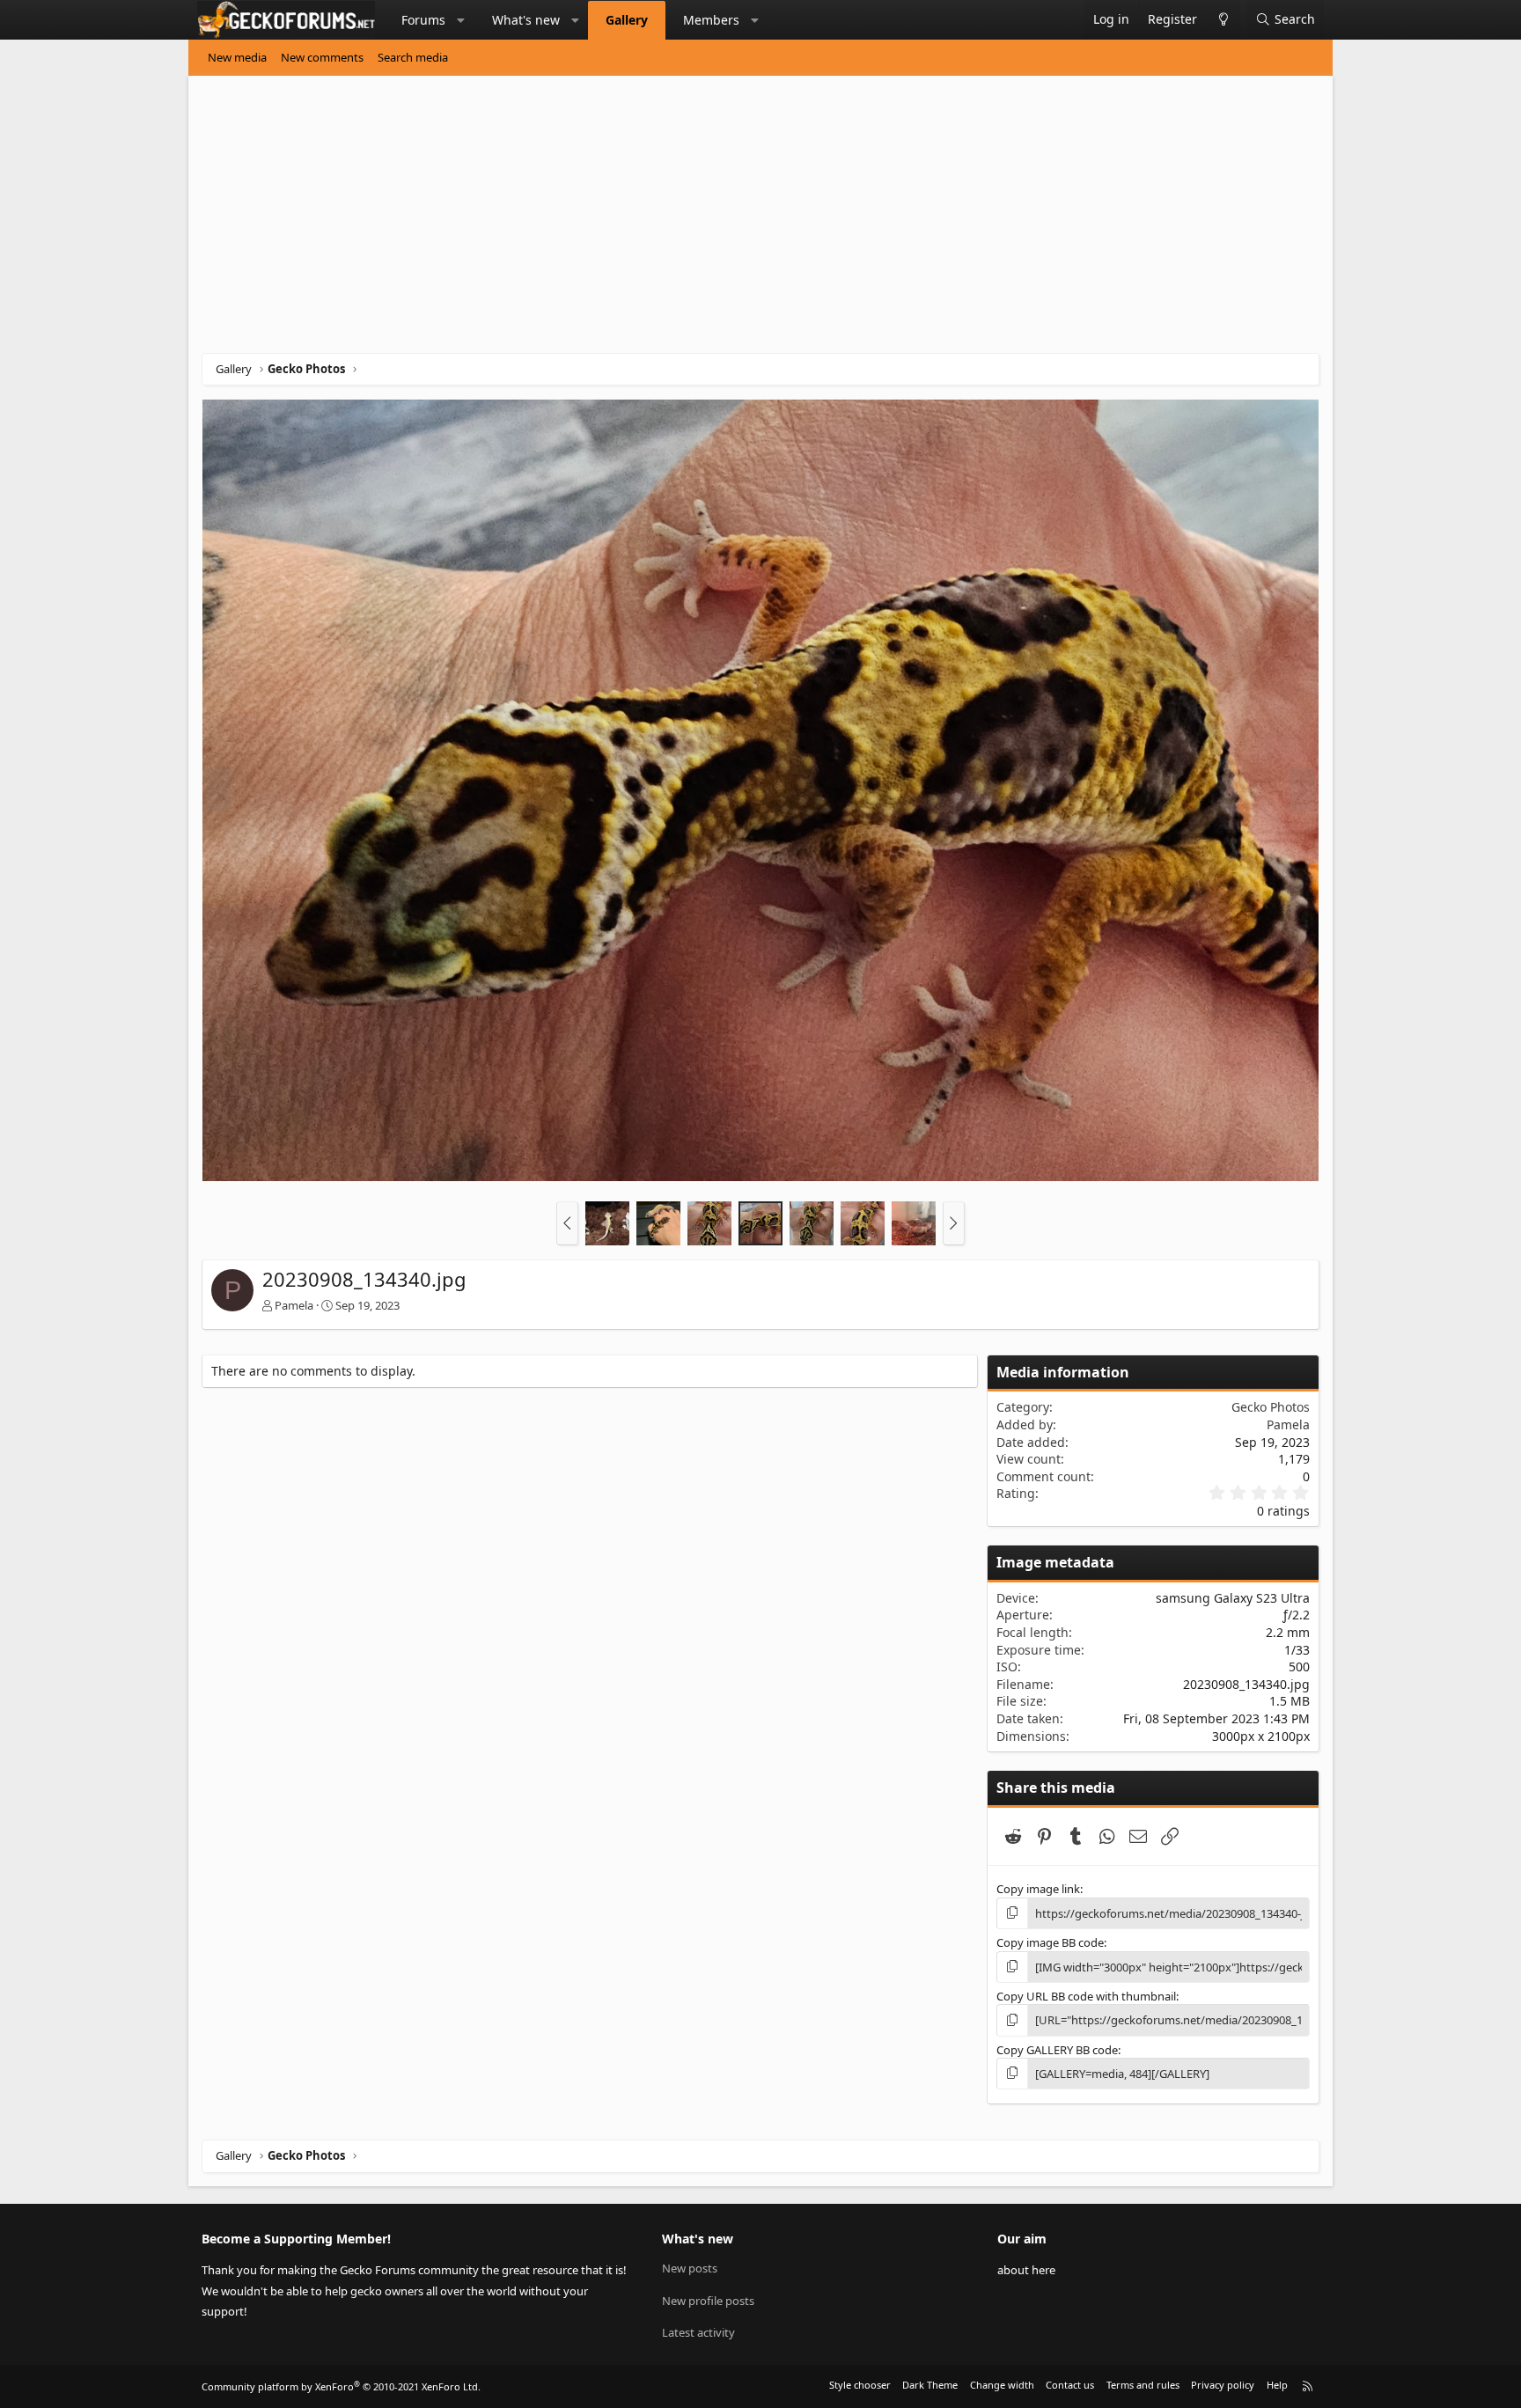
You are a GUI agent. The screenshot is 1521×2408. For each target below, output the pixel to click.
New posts (690, 2268)
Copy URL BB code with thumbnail (1086, 1996)
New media (237, 57)
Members (711, 20)
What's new (526, 20)
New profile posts (708, 2301)
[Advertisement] (730, 221)
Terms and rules (1143, 2385)
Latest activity (698, 2332)
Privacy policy (1223, 2385)
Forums (423, 20)
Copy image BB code (1050, 1942)
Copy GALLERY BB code (1057, 2050)
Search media (413, 57)
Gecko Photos (1271, 1407)
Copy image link (1038, 1889)
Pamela (294, 1305)
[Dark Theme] (1223, 20)
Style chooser (860, 2385)
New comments (322, 57)
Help (1277, 2385)
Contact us (1070, 2385)
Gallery (627, 20)
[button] (461, 20)
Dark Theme (930, 2385)
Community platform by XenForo (341, 2386)
